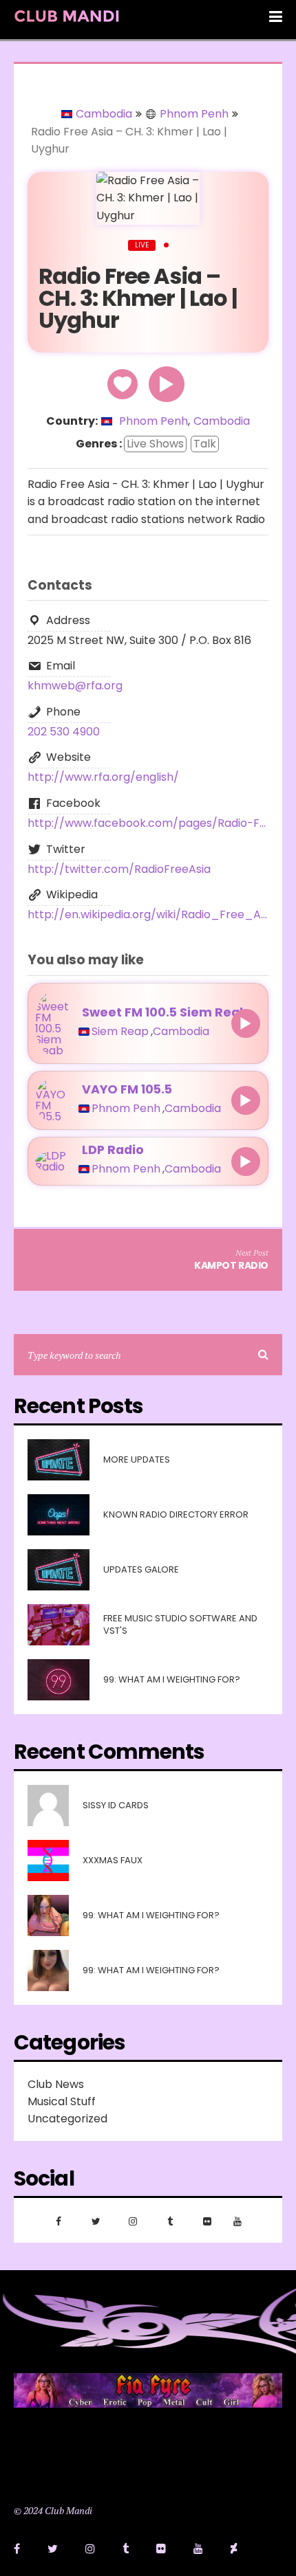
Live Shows (155, 444)
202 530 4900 (64, 732)
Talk (205, 444)
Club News (56, 2084)
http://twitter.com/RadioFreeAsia (119, 869)
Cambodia (104, 114)
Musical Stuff (62, 2101)
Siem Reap (120, 1032)
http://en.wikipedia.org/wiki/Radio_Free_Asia (148, 914)
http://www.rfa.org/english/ (103, 777)
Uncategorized (67, 2119)
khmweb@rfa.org (75, 686)
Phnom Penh (194, 114)
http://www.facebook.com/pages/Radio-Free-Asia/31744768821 (148, 823)
